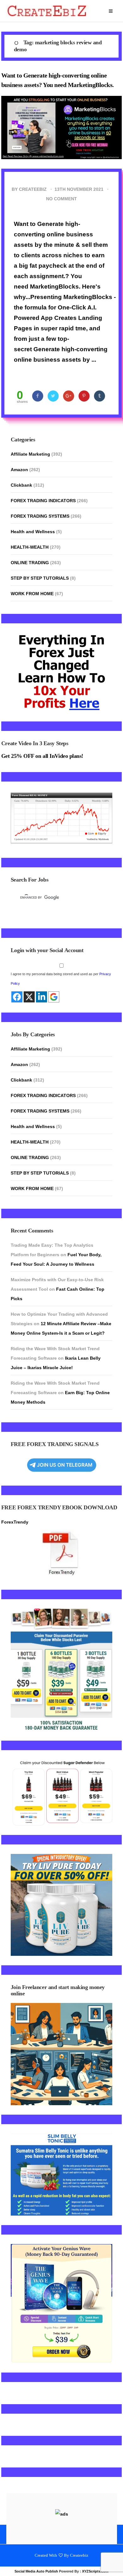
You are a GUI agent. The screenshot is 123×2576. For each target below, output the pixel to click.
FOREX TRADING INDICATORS (43, 501)
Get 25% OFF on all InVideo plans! (42, 756)
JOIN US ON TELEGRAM (65, 1465)
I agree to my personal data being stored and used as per (61, 979)
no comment (61, 199)
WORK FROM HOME (32, 594)
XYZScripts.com (95, 2571)
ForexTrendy (15, 1522)
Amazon (19, 470)
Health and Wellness (33, 532)
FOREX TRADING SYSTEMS (40, 516)
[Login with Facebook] (17, 997)
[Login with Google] (54, 997)
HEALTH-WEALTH (30, 547)
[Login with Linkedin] (41, 997)
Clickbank (21, 485)
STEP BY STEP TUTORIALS (40, 578)
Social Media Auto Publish (36, 2571)
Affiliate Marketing (30, 454)
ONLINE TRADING (30, 563)
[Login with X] (29, 997)
